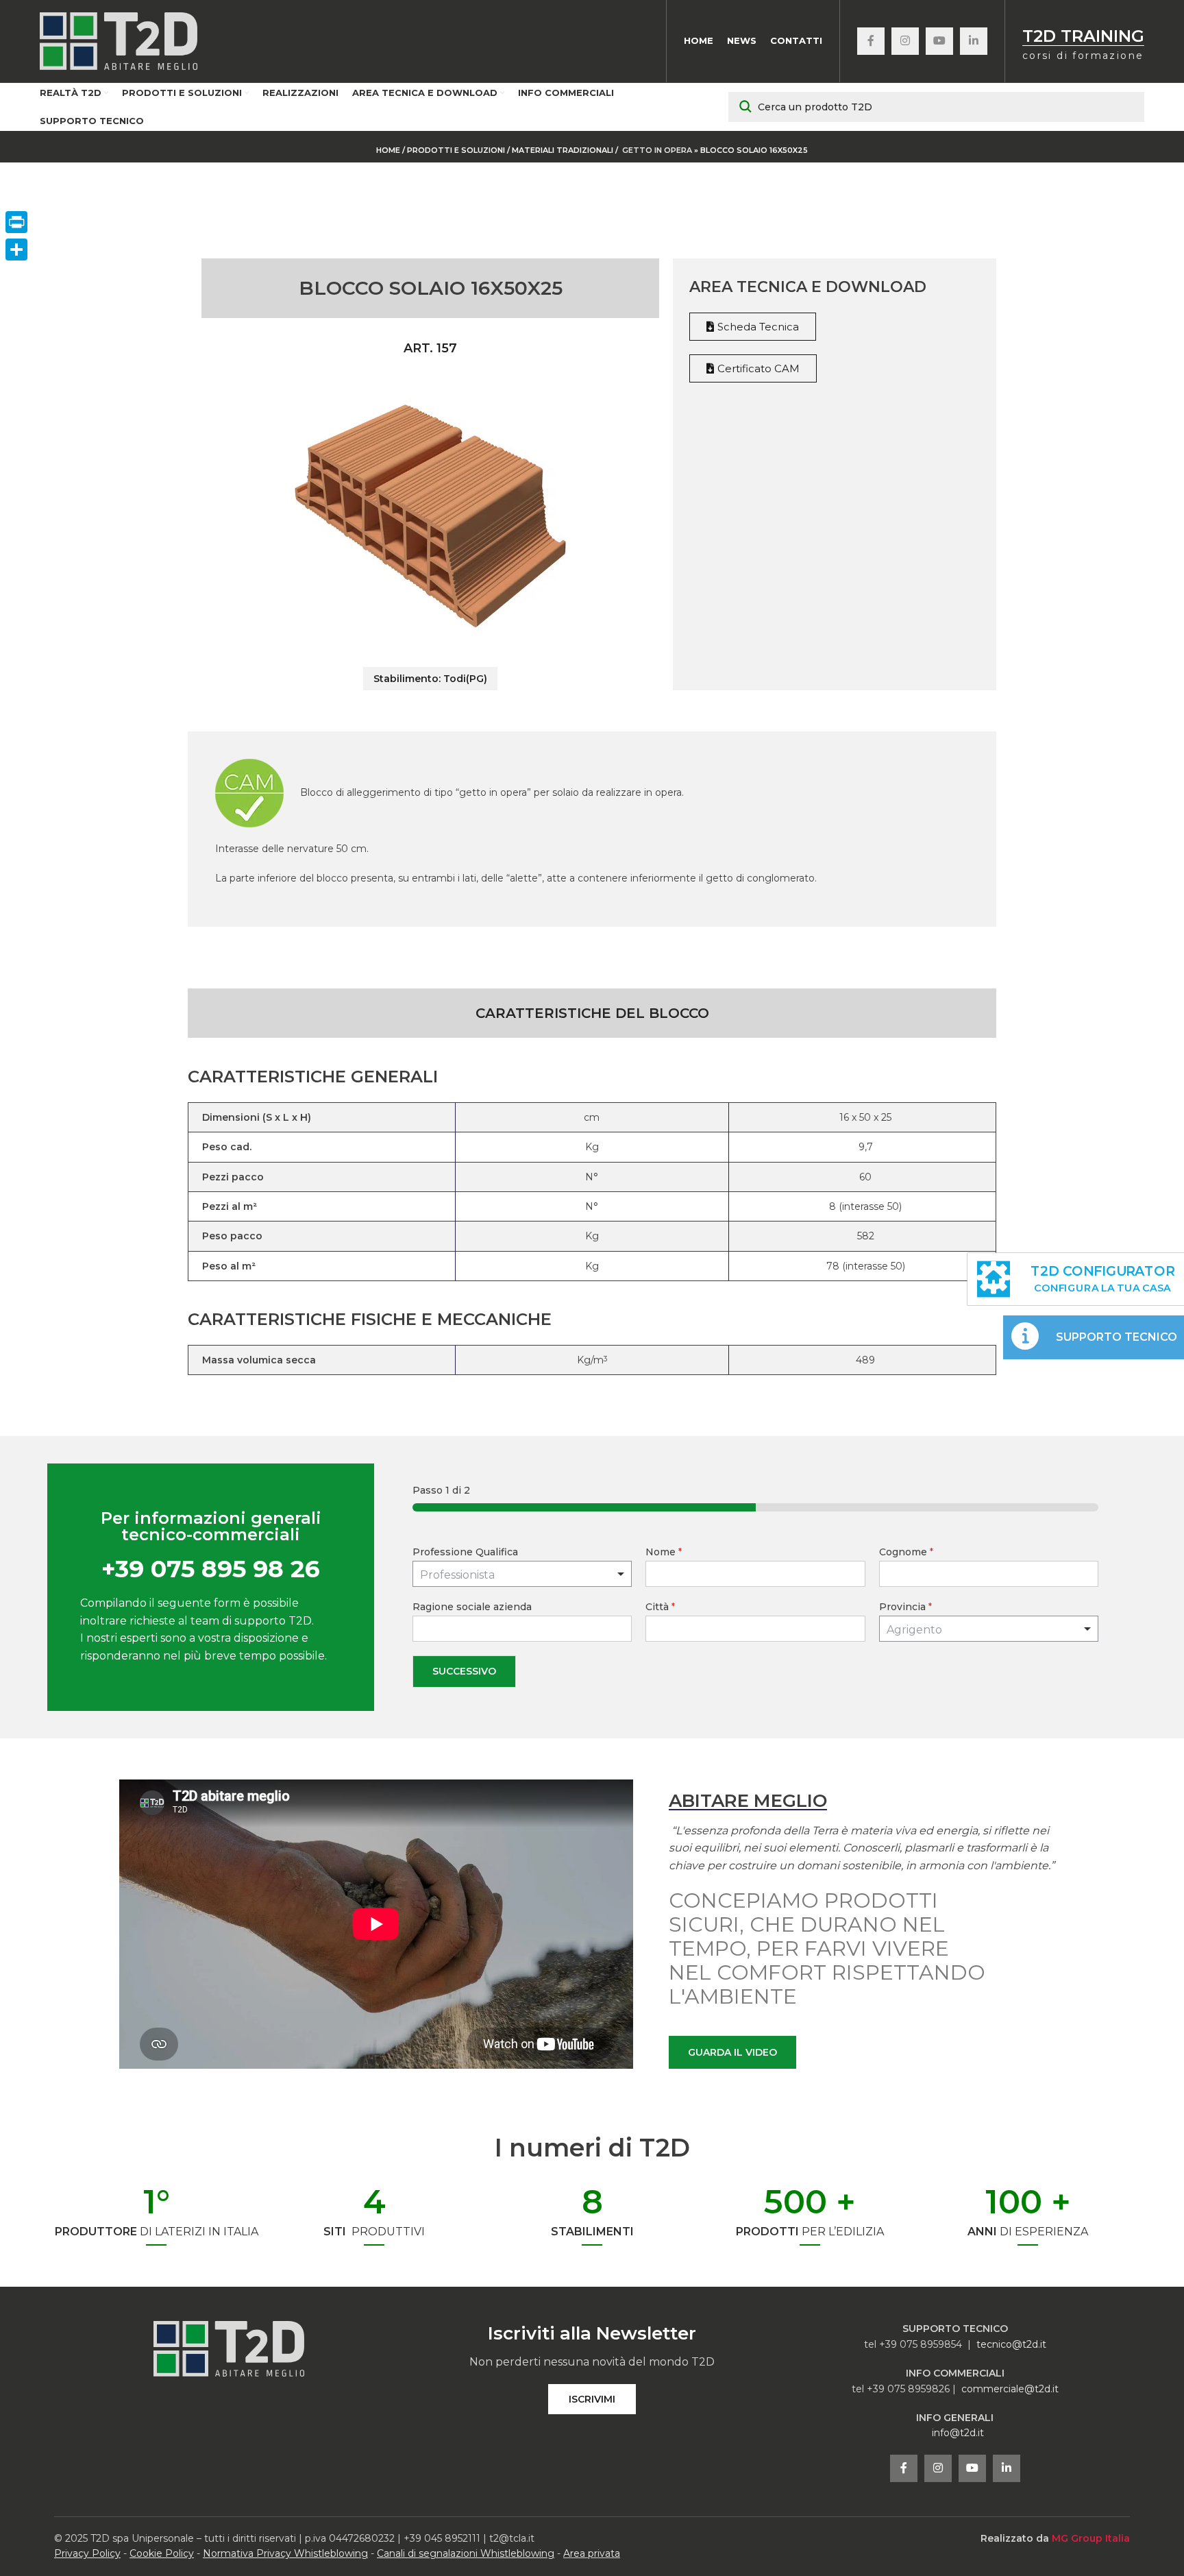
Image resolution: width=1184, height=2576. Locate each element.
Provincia (905, 1607)
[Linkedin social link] (974, 41)
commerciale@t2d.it (1010, 2389)
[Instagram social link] (905, 41)
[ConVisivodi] (16, 250)
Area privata (592, 2553)
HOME (388, 150)
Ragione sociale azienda (472, 1607)
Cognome (906, 1552)
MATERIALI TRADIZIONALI (564, 150)
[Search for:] (936, 107)
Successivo (464, 1671)
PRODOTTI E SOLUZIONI (456, 150)
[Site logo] (119, 40)
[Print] (16, 222)
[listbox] (522, 1574)
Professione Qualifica (465, 1552)
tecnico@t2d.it (1011, 2344)
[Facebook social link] (871, 41)
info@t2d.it (958, 2433)
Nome (664, 1552)
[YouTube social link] (939, 41)
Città (660, 1607)
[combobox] (989, 1629)
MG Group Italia (1091, 2538)
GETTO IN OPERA (657, 150)
